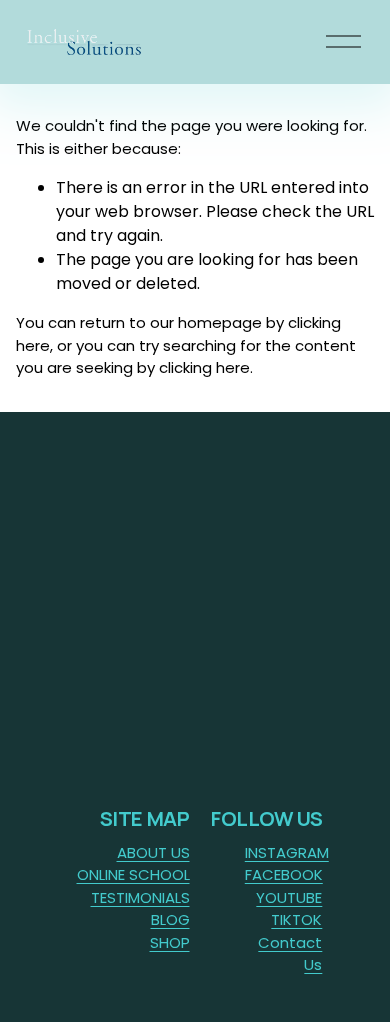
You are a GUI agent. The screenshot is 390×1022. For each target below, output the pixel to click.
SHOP (170, 942)
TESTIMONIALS (140, 897)
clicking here (204, 367)
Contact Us (290, 954)
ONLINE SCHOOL (133, 874)
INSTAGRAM (287, 852)
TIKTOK (296, 919)
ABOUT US (153, 852)
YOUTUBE (289, 897)
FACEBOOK (284, 874)
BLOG (170, 919)
